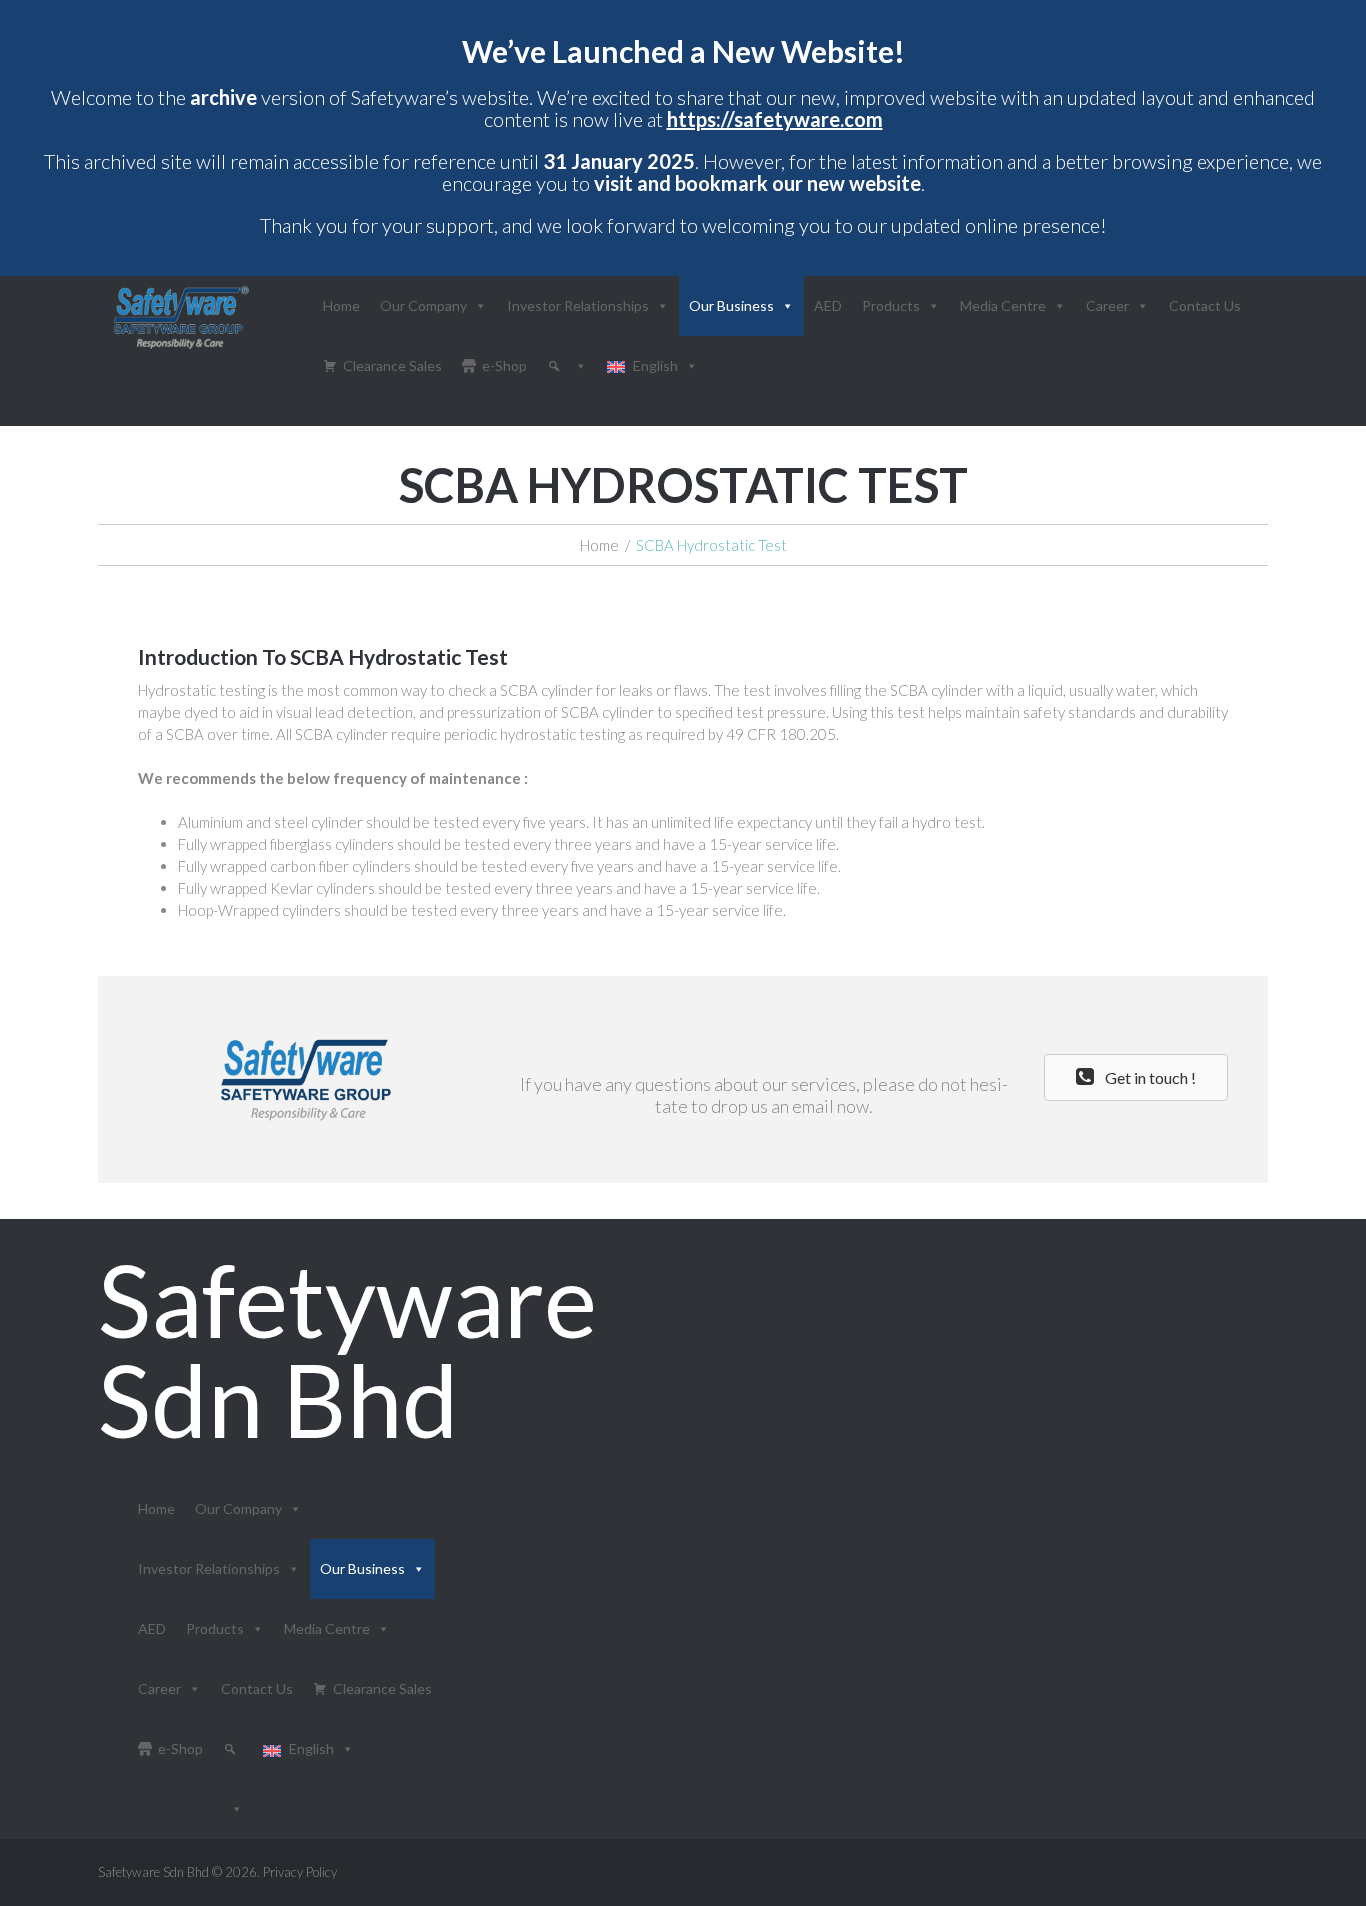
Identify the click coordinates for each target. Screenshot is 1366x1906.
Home (341, 305)
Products (891, 305)
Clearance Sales (392, 365)
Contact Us (1205, 305)
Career (1107, 305)
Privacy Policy (300, 1872)
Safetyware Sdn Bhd (347, 1349)
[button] (1136, 1077)
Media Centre (1003, 305)
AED (828, 305)
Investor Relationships (578, 305)
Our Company (423, 305)
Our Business (731, 305)
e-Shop (504, 365)
